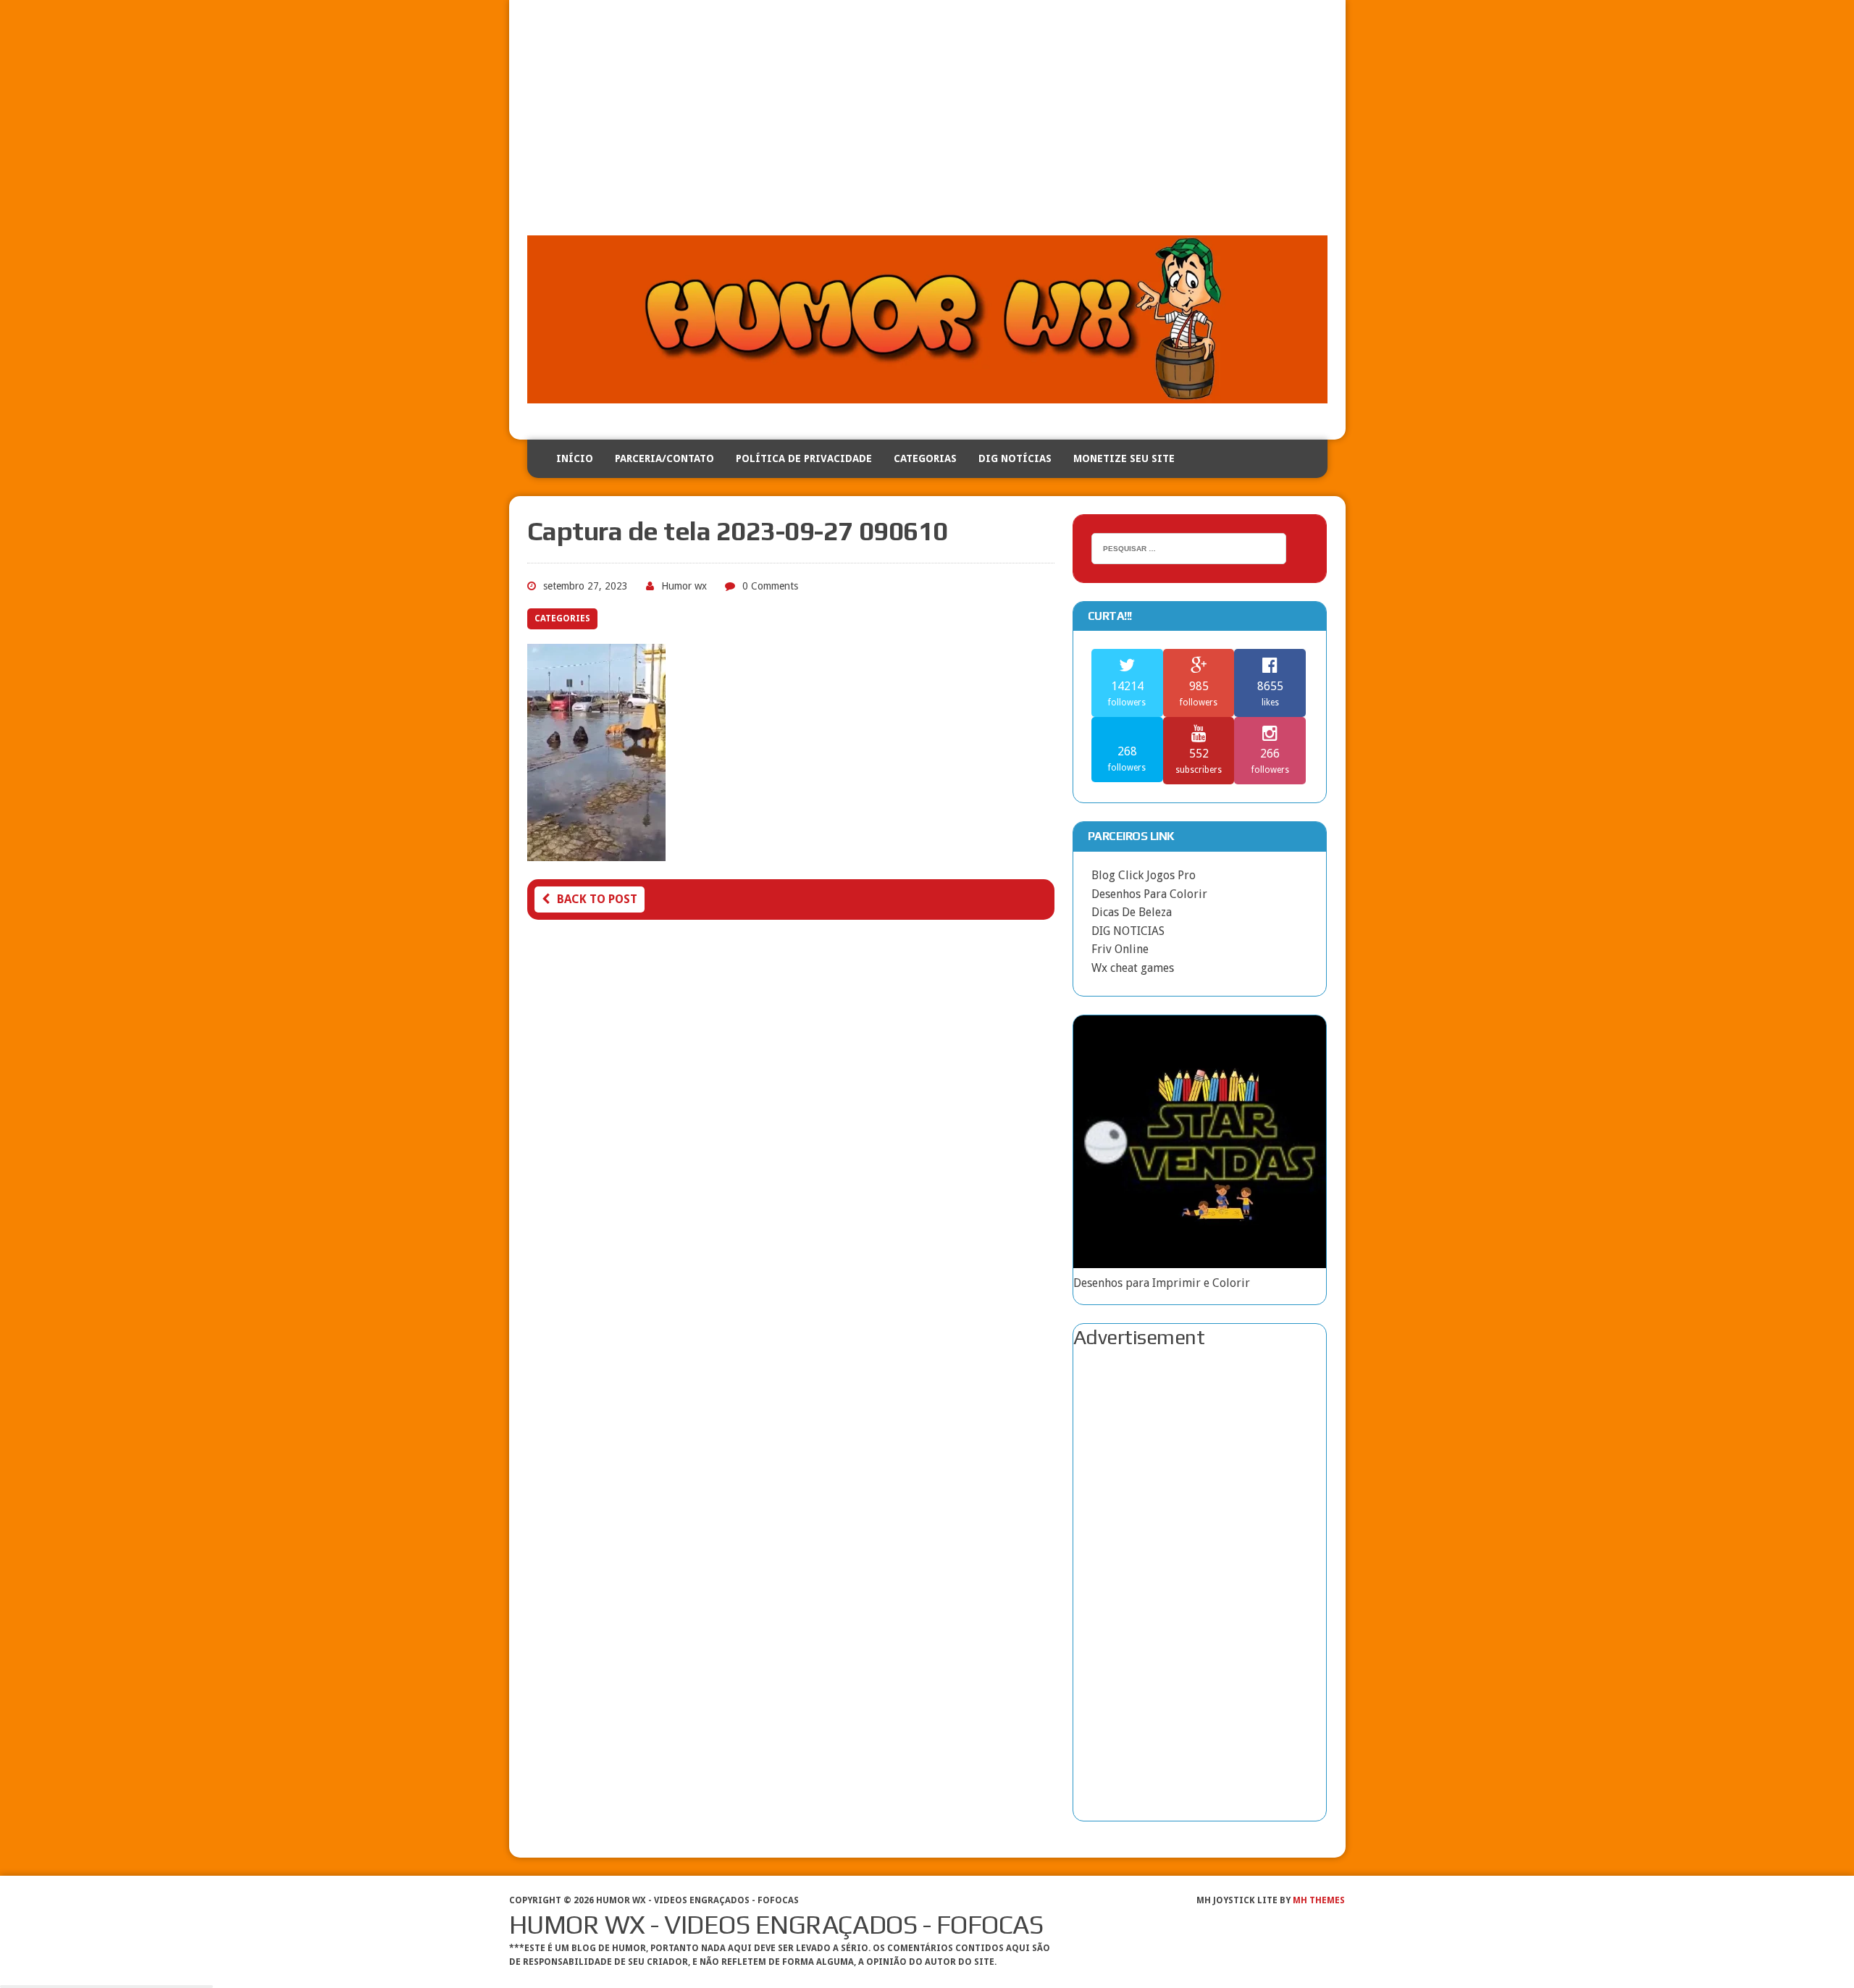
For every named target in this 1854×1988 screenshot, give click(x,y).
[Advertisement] (927, 127)
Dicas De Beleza (1132, 912)
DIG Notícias (1015, 458)
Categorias (925, 458)
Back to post (597, 899)
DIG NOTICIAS (1128, 931)
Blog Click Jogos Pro (1144, 875)
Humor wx (684, 586)
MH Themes (1319, 1900)
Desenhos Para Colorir (1149, 894)
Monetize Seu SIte (1124, 458)
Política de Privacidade (804, 458)
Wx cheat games (1133, 968)
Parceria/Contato (664, 458)
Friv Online (1120, 949)
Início (575, 458)
